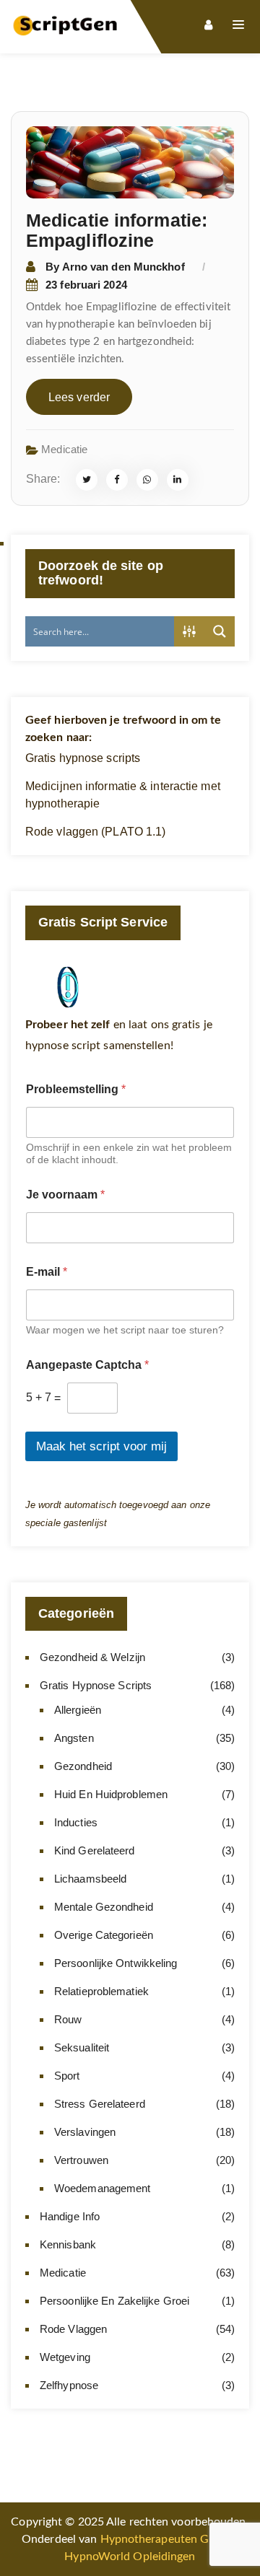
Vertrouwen (81, 2160)
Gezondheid (83, 1766)
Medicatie (64, 449)
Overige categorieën (104, 1935)
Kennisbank (68, 2244)
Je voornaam (65, 1195)
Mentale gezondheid (104, 1907)
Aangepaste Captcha (87, 1365)
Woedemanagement (103, 2188)
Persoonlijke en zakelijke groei (114, 2301)
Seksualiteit (82, 2047)
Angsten (74, 1738)
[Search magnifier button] (220, 631)
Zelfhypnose (69, 2385)
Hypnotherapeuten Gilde (164, 2539)
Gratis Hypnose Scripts (96, 1685)
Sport (67, 2076)
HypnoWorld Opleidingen (130, 2557)
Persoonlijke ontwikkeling (116, 1963)
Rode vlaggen (73, 2329)
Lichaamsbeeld (90, 1879)
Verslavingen (85, 2132)
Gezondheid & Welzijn (92, 1657)
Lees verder (79, 397)
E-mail (47, 1272)
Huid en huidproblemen (111, 1794)
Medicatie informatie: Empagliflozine (117, 230)
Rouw (68, 2019)
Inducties (76, 1822)
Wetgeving (65, 2357)
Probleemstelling (76, 1089)
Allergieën (78, 1710)
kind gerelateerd (95, 1850)
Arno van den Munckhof (123, 267)
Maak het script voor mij (101, 1446)
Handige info (70, 2216)
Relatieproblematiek (101, 1991)
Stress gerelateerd (100, 2104)
